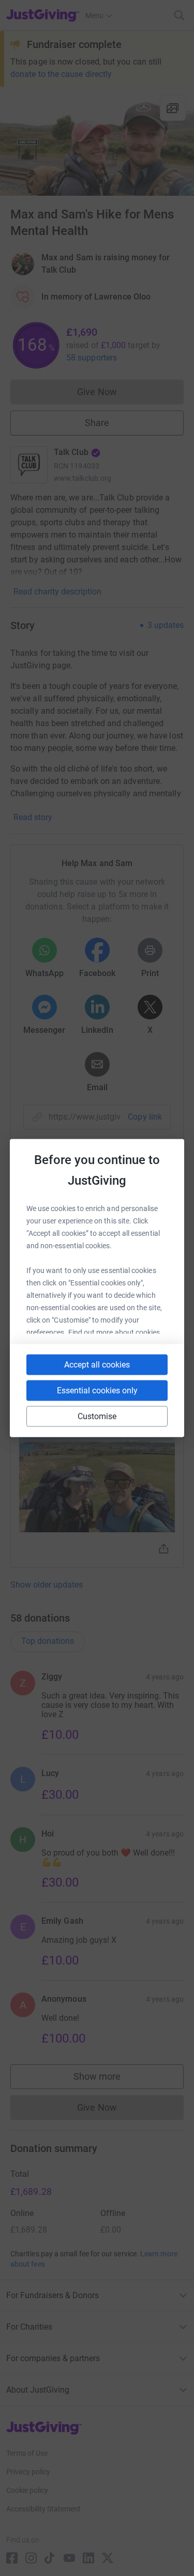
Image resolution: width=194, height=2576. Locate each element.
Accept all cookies (97, 1365)
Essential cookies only (97, 1391)
